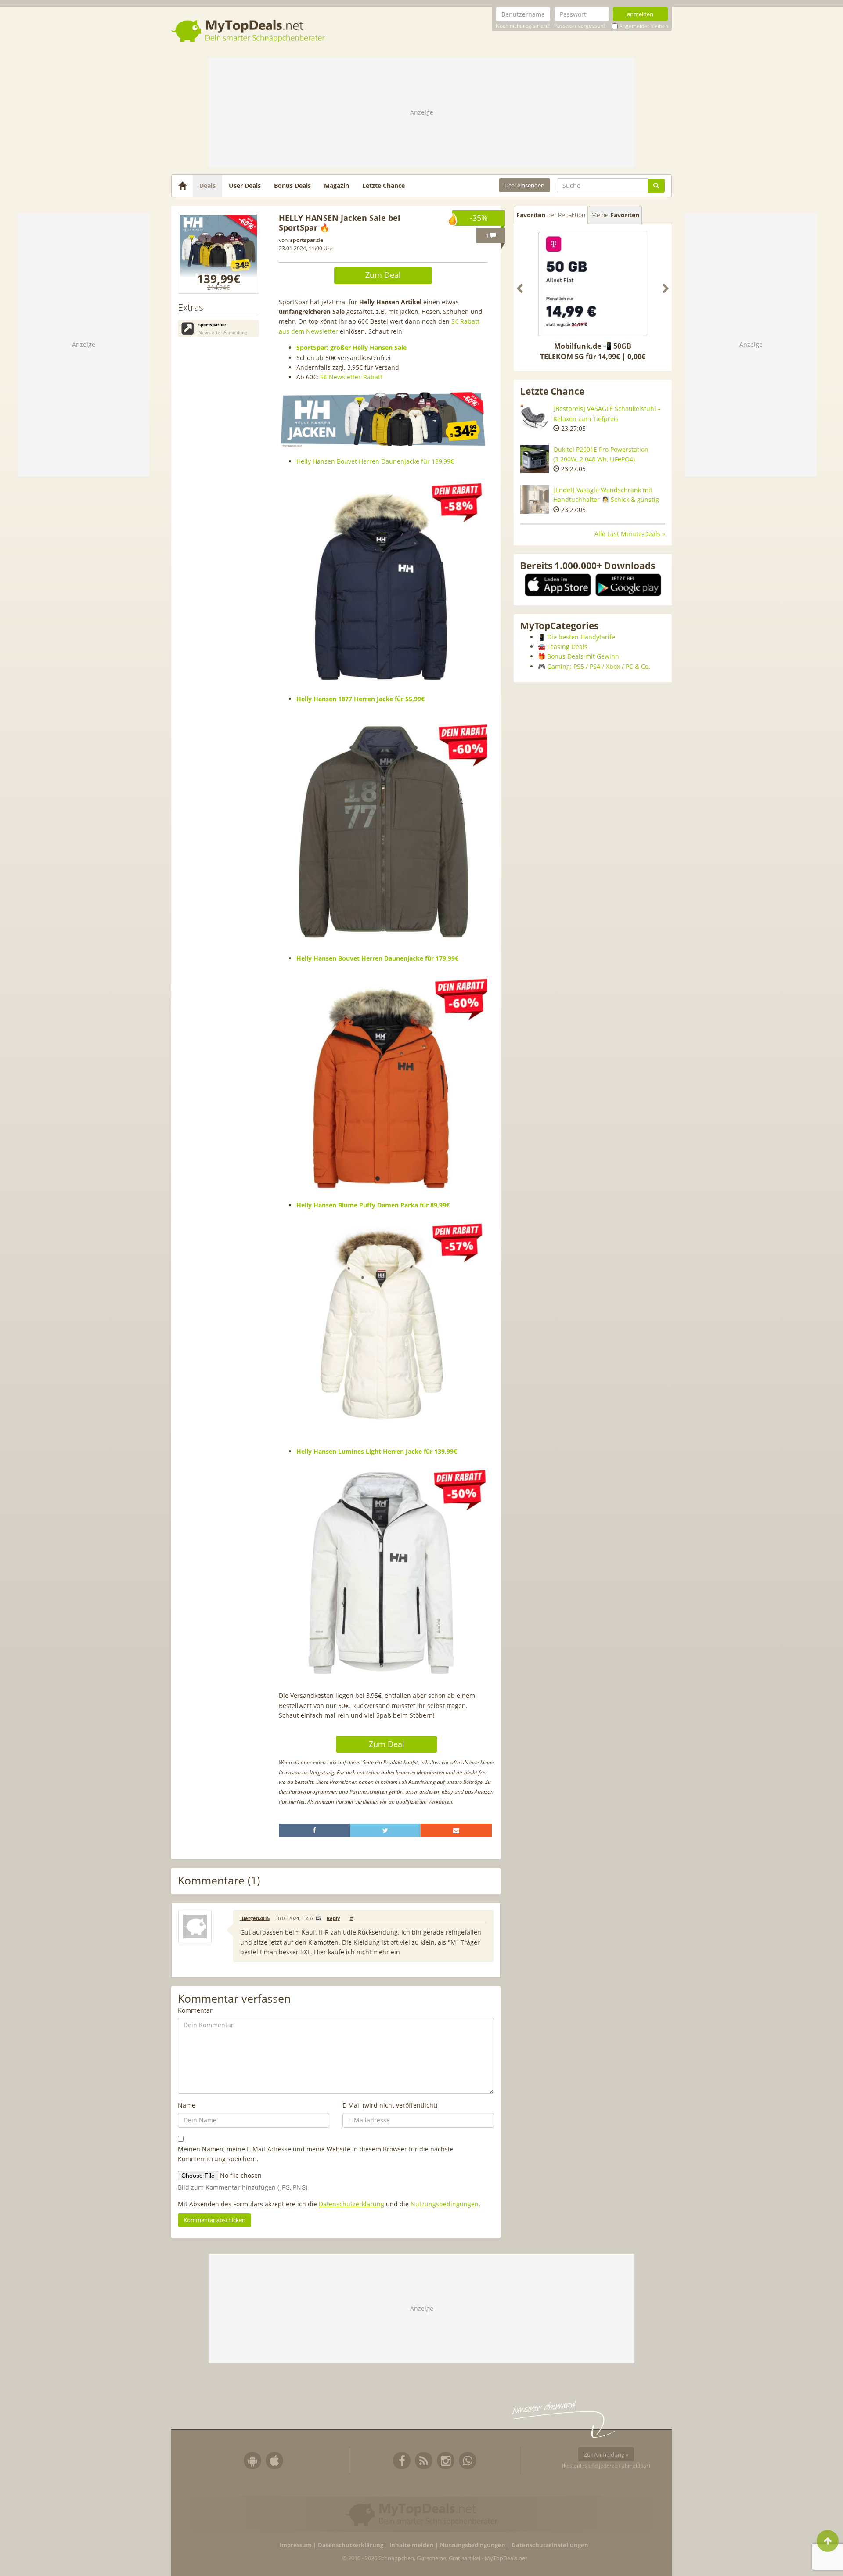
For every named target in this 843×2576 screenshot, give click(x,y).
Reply (333, 1918)
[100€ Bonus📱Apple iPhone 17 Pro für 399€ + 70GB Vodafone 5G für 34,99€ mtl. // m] (602, 285)
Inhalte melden (412, 2545)
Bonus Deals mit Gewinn (583, 656)
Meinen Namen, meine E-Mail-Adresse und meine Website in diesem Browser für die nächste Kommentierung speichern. (316, 2154)
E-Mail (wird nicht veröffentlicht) (390, 2105)
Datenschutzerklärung (351, 2204)
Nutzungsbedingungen (445, 2204)
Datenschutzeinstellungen (550, 2545)
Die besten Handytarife (581, 637)
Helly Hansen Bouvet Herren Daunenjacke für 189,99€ (375, 461)
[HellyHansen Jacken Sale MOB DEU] (218, 253)
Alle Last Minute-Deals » (630, 534)
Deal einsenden (524, 185)
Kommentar (195, 2010)
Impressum (296, 2545)
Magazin (337, 186)
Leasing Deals (567, 647)
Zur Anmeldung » (606, 2454)
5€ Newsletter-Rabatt (351, 377)
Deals (207, 186)
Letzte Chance (384, 186)
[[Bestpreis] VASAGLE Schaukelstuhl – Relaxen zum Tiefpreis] (535, 418)
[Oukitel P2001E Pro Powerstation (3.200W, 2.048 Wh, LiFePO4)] (535, 459)
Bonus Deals (292, 186)
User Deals (245, 186)
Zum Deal (383, 275)
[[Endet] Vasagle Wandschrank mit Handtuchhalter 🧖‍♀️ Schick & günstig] (535, 499)
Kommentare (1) (219, 1881)
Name (187, 2105)
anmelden (640, 14)
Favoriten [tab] (551, 215)
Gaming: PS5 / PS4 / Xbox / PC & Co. (599, 666)
